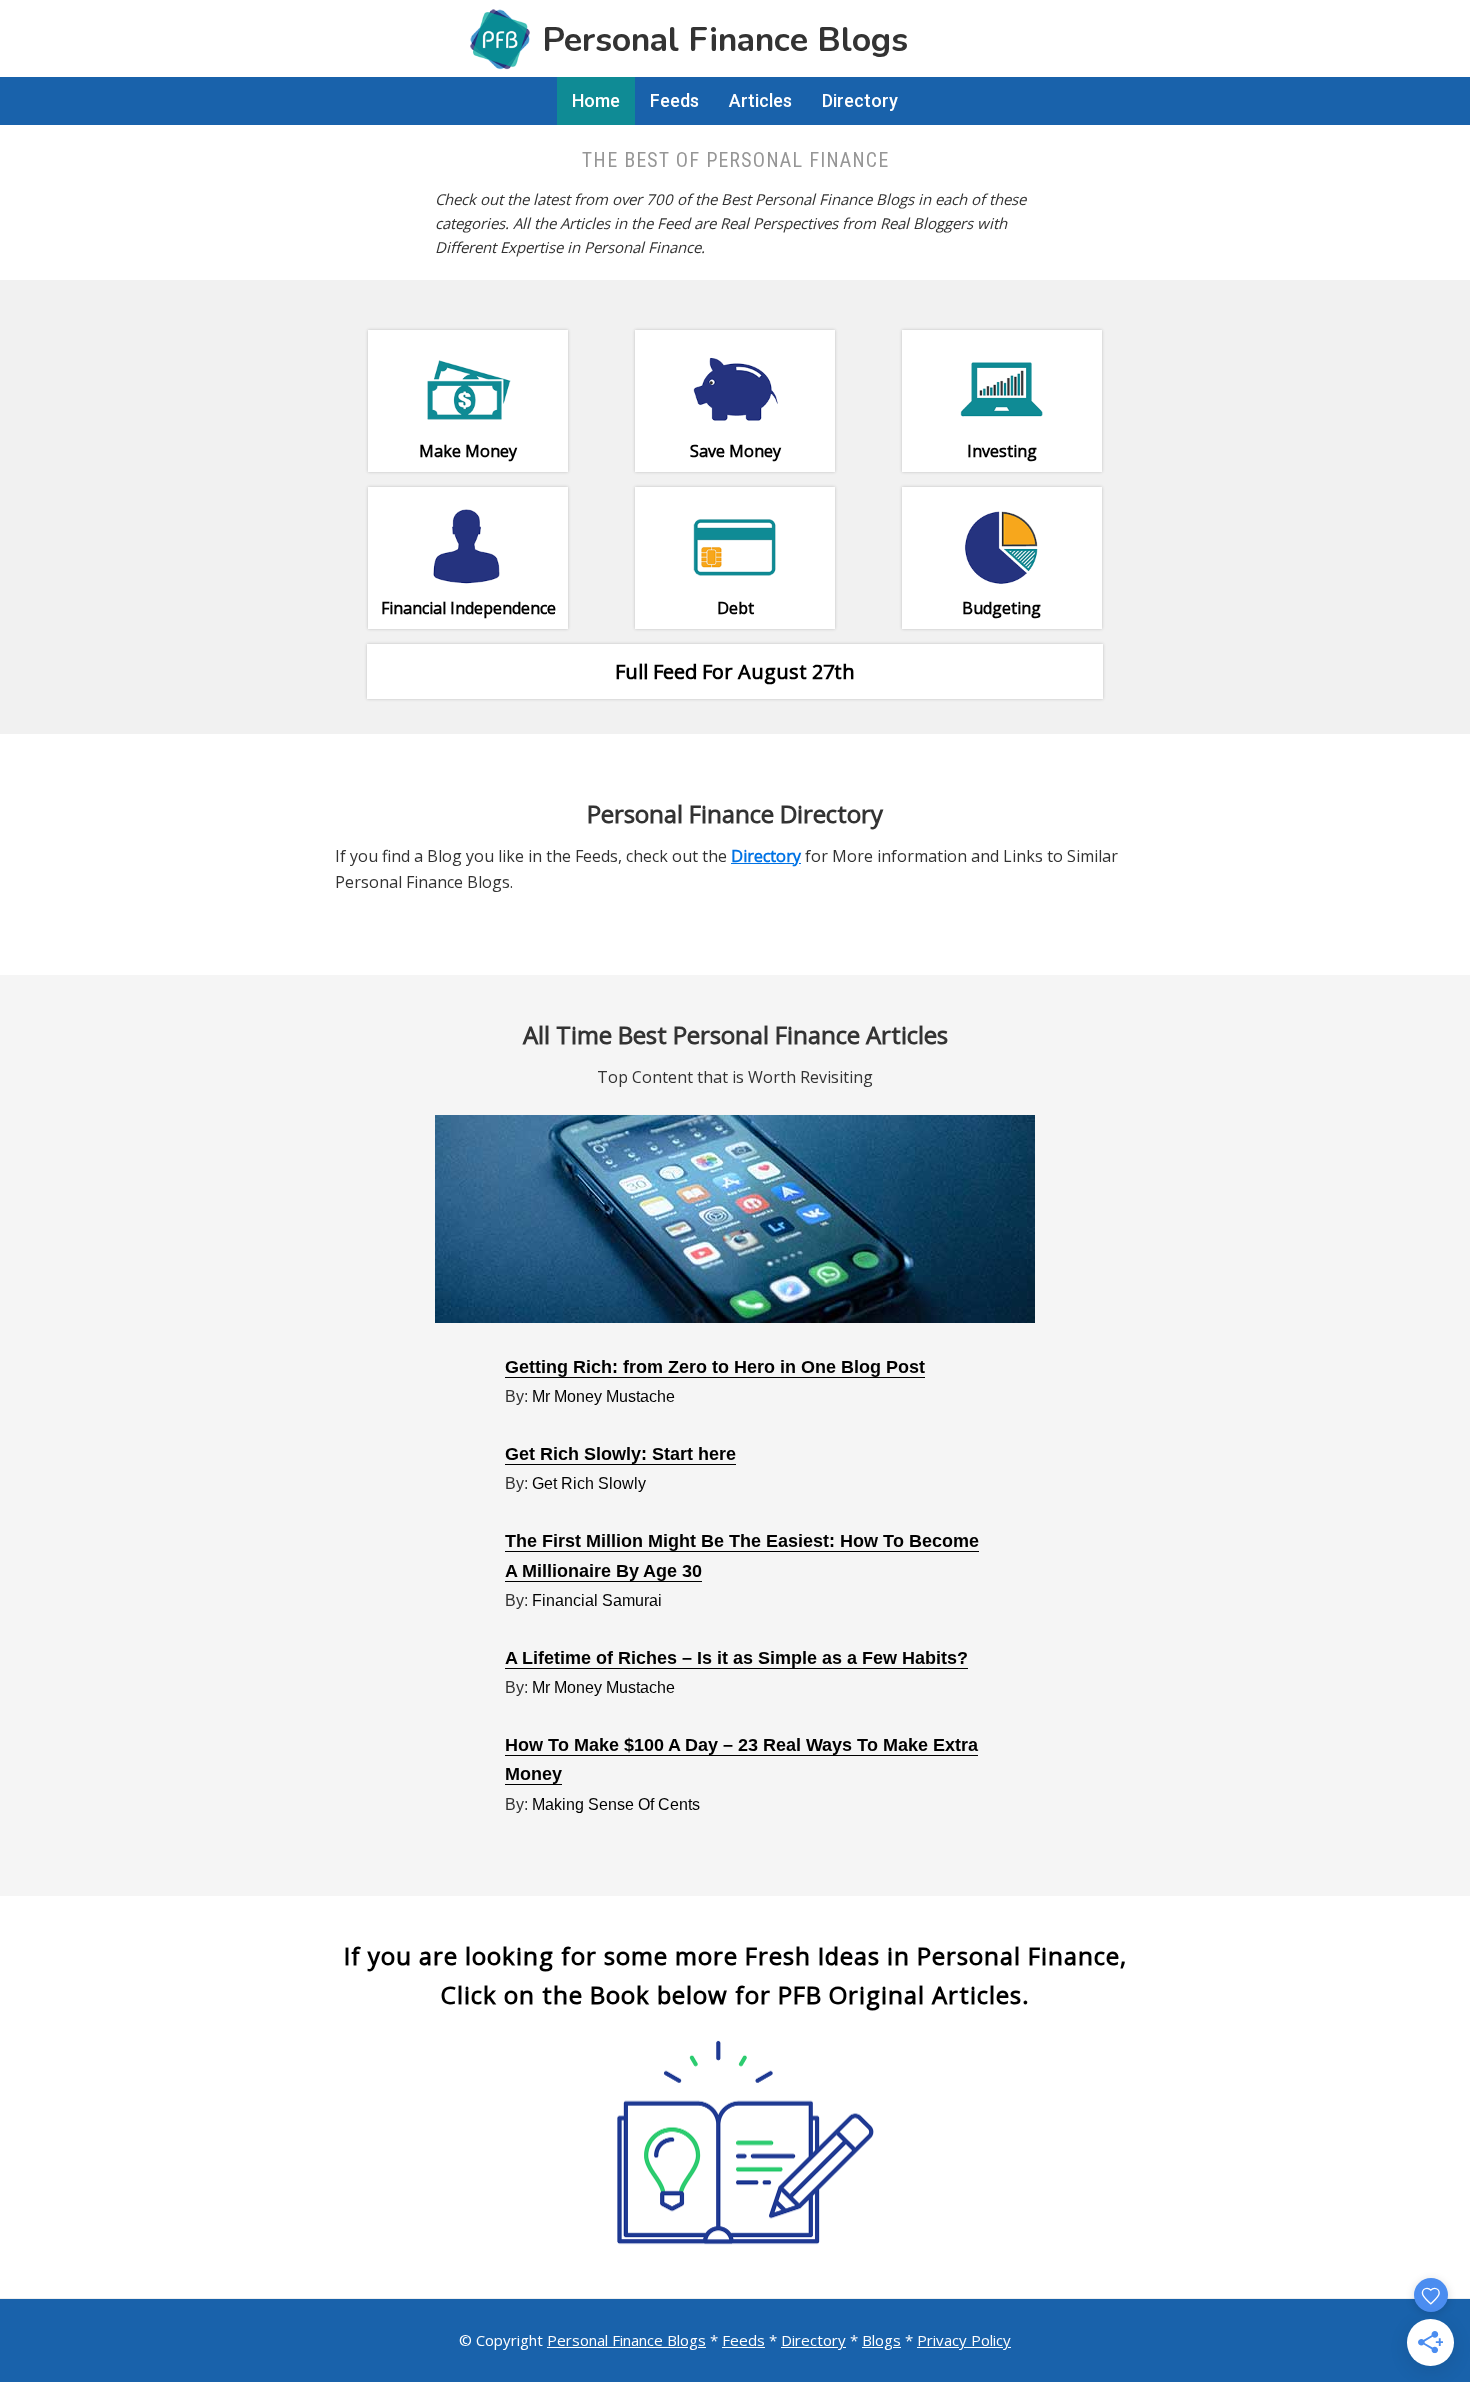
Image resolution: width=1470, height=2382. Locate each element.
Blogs (881, 2340)
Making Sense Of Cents (616, 1804)
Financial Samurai (597, 1600)
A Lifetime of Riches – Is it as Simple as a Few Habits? (736, 1658)
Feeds (743, 2340)
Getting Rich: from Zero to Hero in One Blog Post (715, 1367)
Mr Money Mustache (603, 1396)
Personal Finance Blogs (626, 2340)
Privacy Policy (964, 2340)
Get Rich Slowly (589, 1483)
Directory (813, 2340)
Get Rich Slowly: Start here (620, 1454)
